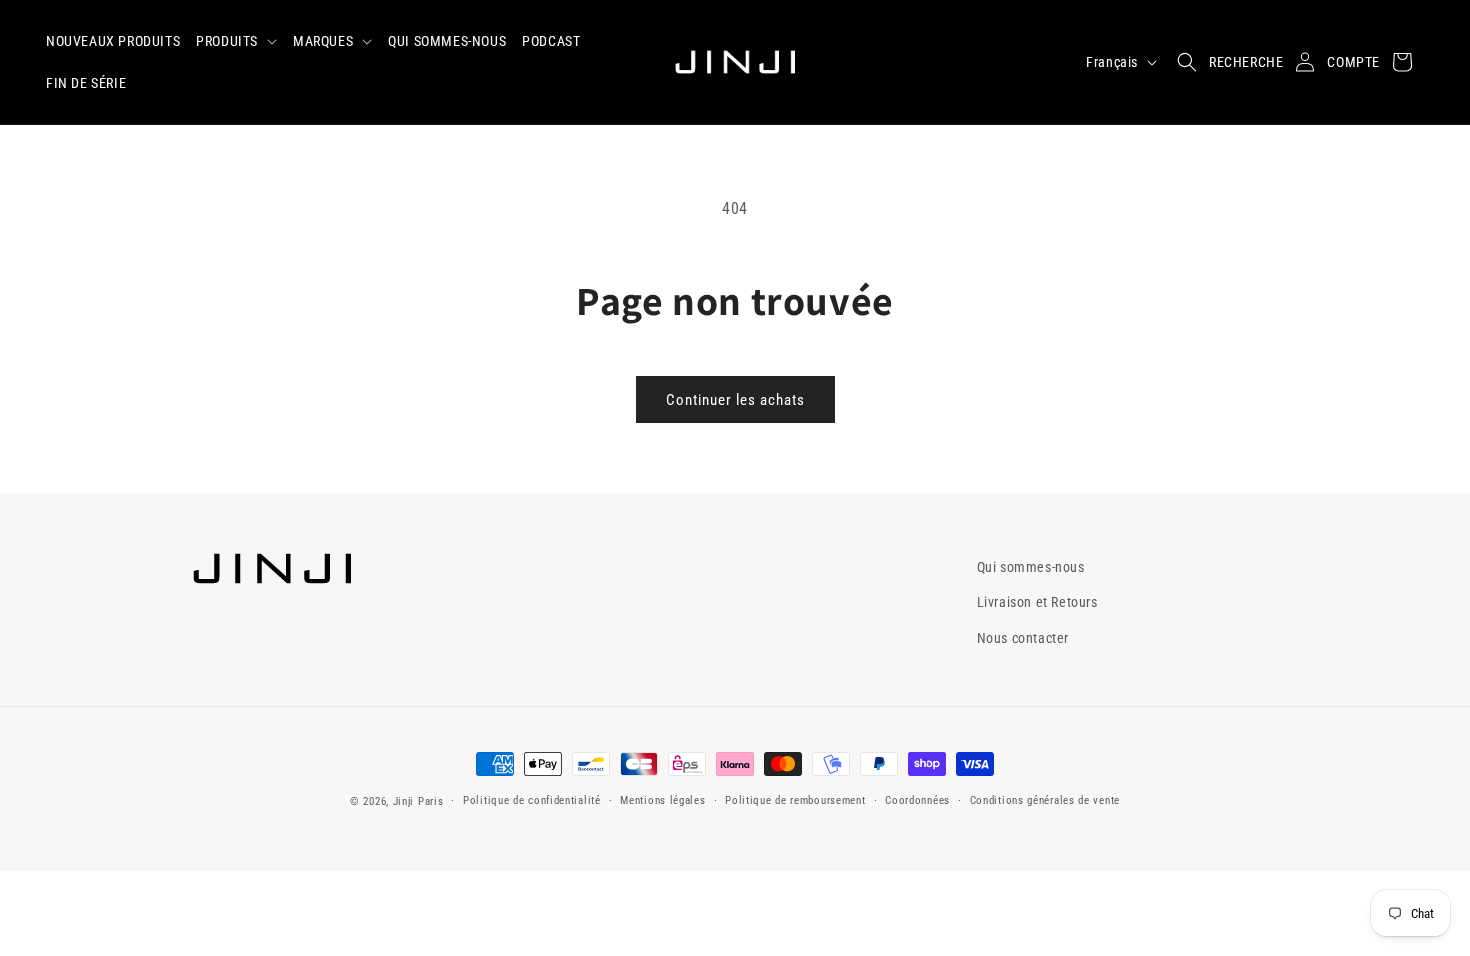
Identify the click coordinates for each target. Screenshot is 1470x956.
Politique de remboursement (795, 800)
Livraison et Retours (1037, 602)
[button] (236, 41)
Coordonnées (917, 800)
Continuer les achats (735, 400)
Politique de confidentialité (532, 800)
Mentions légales (662, 800)
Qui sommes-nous (1031, 567)
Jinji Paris (418, 801)
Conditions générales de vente (1045, 800)
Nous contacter (1023, 638)
